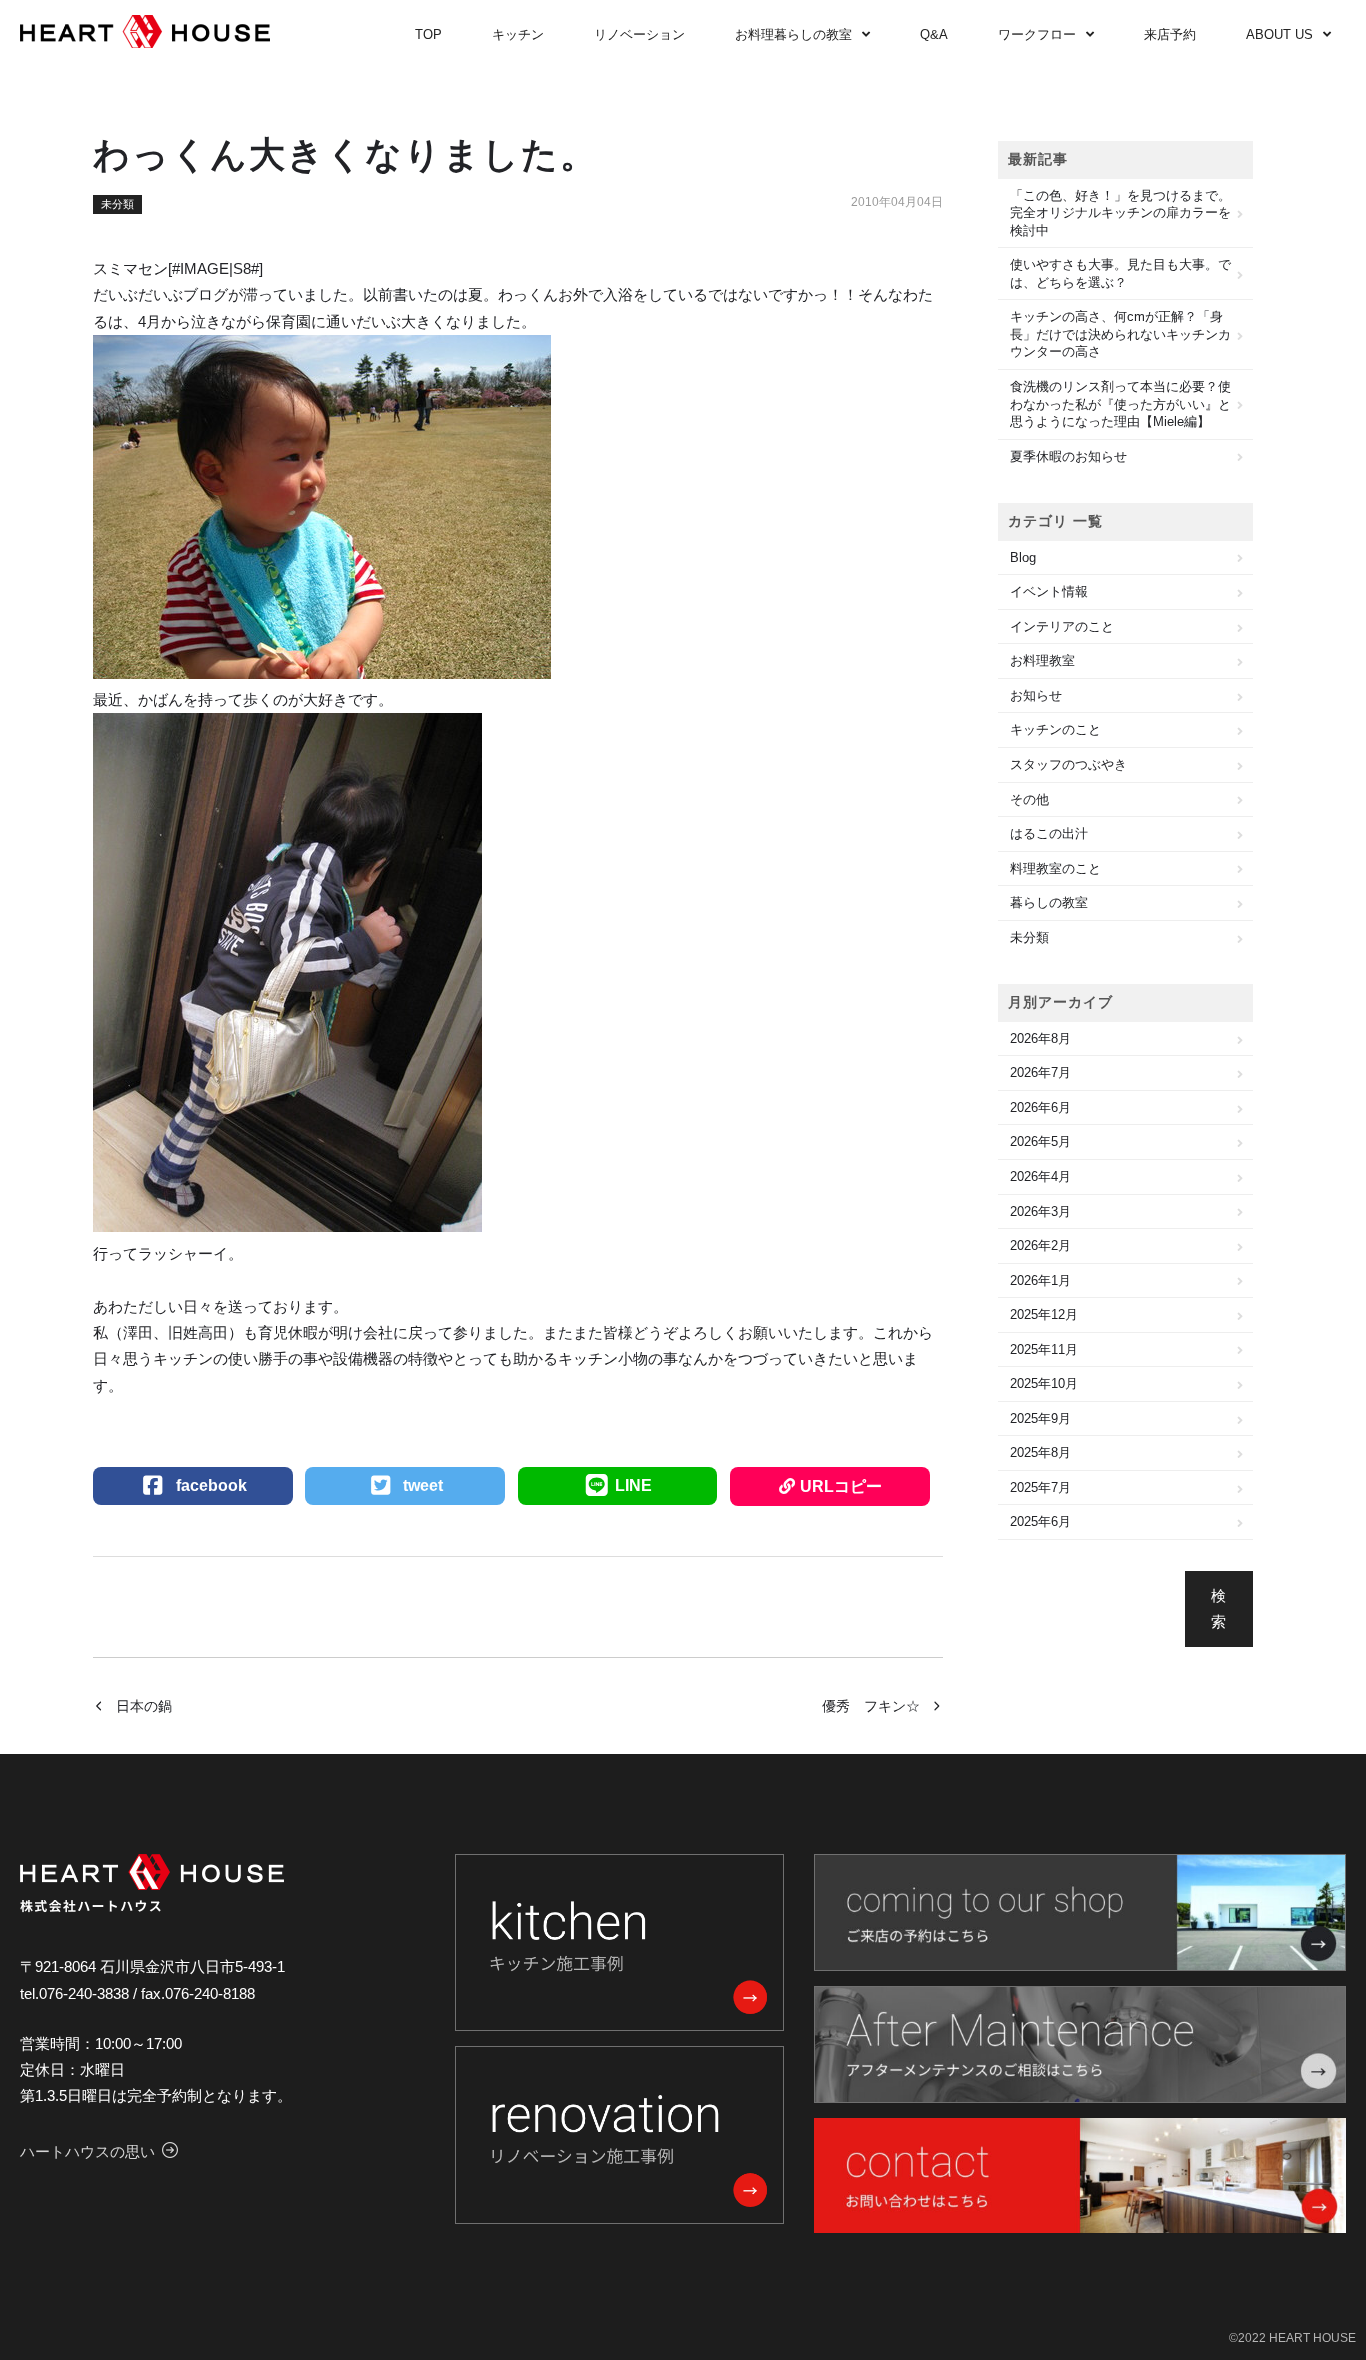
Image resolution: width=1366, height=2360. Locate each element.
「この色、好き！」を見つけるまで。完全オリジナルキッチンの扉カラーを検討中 (1120, 213)
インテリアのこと (1062, 626)
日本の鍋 (144, 1706)
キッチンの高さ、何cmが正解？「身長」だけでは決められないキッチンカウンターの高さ (1120, 334)
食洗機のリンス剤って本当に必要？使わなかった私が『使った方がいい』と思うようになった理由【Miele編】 (1120, 404)
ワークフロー (1037, 34)
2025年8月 (1040, 1452)
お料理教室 (1042, 660)
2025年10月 (1044, 1383)
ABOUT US (1279, 34)
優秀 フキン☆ (871, 1706)
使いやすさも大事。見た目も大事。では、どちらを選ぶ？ (1120, 273)
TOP (428, 34)
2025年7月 (1040, 1487)
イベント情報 (1049, 591)
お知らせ (1036, 695)
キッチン (518, 34)
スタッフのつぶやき (1068, 764)
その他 (1029, 799)
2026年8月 (1040, 1038)
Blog (1023, 557)
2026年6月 (1040, 1107)
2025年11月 (1044, 1349)
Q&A (934, 34)
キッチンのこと (1055, 729)
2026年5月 (1040, 1141)
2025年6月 (1040, 1521)
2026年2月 (1040, 1245)
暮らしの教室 (1049, 902)
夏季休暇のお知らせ (1068, 456)
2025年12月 (1044, 1314)
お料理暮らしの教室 (793, 34)
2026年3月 (1040, 1211)
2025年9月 (1040, 1418)
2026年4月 (1040, 1176)
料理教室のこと (1055, 868)
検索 (1218, 1608)
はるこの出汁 (1049, 833)
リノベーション (639, 34)
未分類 (117, 204)
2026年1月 (1040, 1280)
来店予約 (1170, 34)
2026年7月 (1040, 1072)
